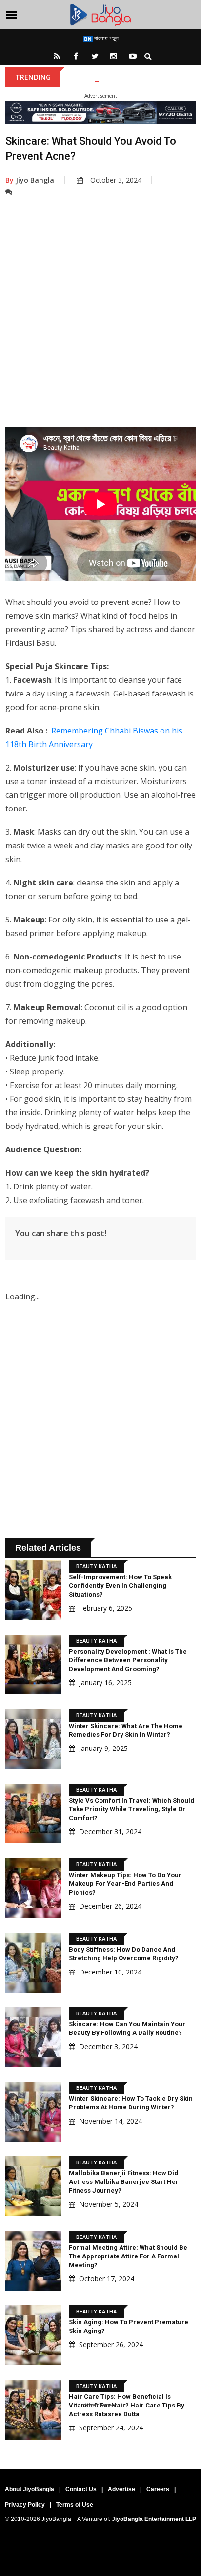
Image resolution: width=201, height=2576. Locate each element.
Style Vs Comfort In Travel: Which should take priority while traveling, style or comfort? (131, 1809)
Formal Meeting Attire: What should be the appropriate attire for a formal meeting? (128, 2256)
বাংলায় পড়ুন (106, 38)
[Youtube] (133, 56)
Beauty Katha (96, 1566)
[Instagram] (114, 56)
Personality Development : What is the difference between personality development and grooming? (128, 1660)
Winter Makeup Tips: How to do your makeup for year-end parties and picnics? (125, 1884)
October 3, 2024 (116, 180)
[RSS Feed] (57, 56)
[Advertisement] (100, 327)
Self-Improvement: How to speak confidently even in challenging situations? (120, 1586)
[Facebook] (76, 56)
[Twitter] (95, 56)
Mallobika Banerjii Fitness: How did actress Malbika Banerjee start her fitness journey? (124, 2182)
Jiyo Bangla (30, 180)
